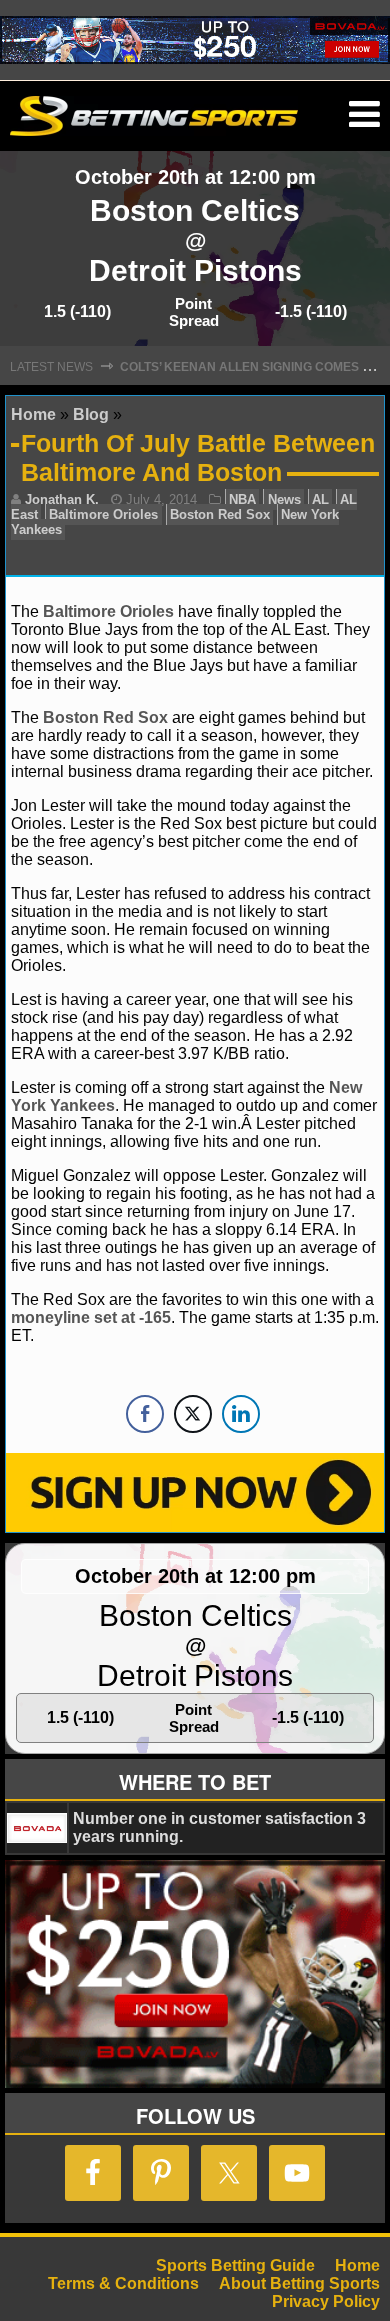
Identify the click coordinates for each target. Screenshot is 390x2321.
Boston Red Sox (220, 514)
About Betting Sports (299, 2283)
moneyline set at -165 (91, 1317)
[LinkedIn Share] (241, 1414)
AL (320, 499)
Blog (91, 414)
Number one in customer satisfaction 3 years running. (219, 1827)
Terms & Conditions (123, 2283)
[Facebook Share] (145, 1414)
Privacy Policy (326, 2301)
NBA (242, 499)
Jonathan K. (62, 499)
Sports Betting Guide (235, 2265)
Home (33, 414)
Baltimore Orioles (103, 514)
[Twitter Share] (193, 1414)
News (284, 499)
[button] (364, 115)
